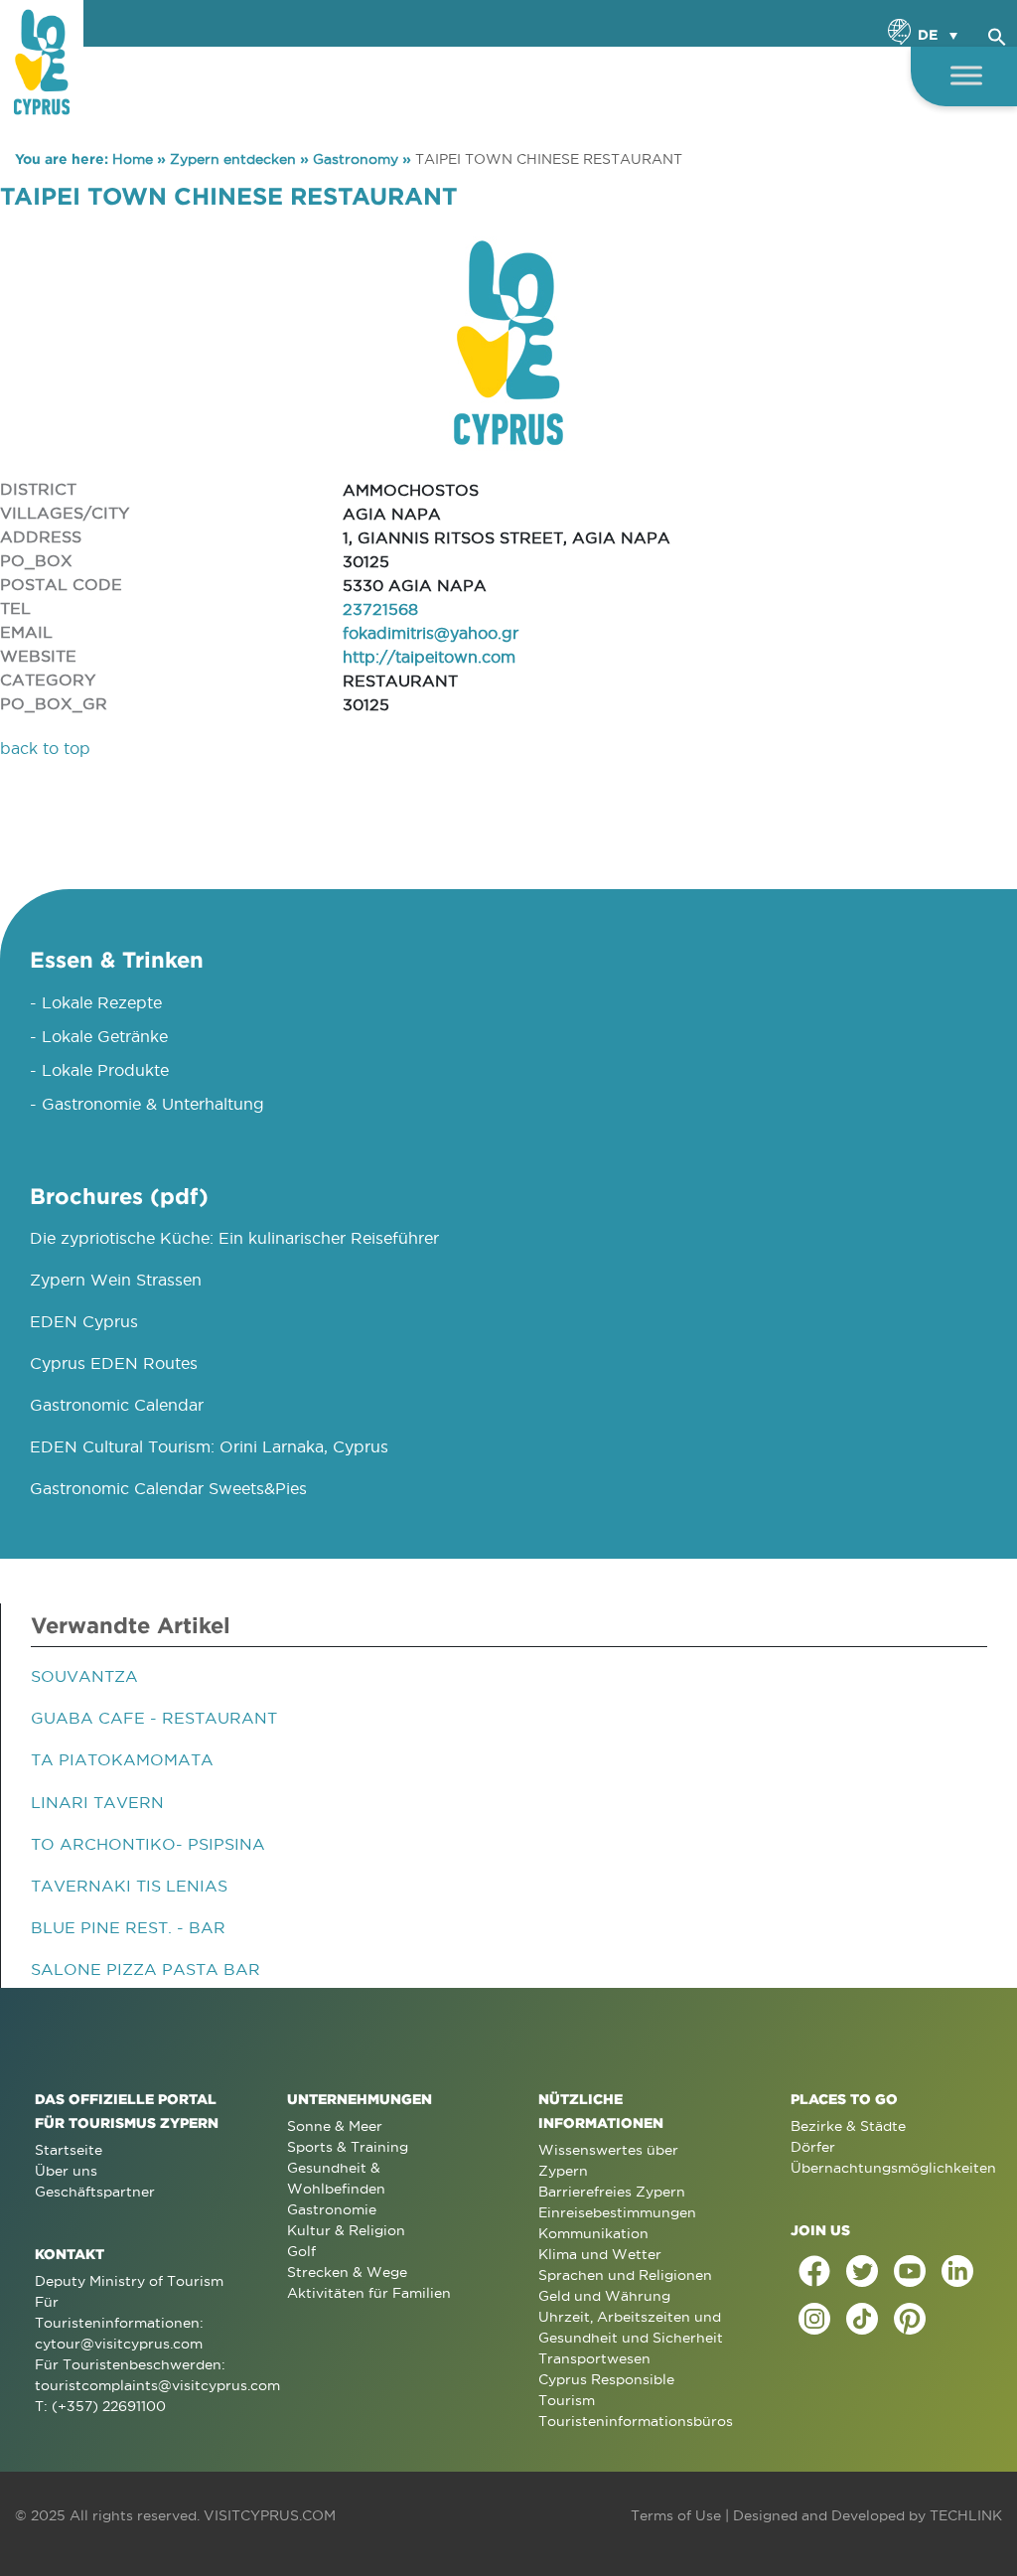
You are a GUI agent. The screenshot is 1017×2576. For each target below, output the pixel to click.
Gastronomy (356, 159)
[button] (997, 34)
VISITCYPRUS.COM (270, 2515)
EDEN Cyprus (84, 1321)
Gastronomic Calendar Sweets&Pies (168, 1488)
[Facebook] (814, 2271)
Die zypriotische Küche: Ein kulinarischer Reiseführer (234, 1238)
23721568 (380, 609)
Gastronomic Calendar (117, 1405)
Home (133, 159)
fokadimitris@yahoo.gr (431, 633)
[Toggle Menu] (966, 75)
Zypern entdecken (233, 159)
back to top (45, 748)
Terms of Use (676, 2515)
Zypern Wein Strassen (116, 1280)
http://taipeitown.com (429, 657)
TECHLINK (966, 2515)
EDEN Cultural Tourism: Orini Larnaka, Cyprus (209, 1446)
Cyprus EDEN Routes (114, 1363)
